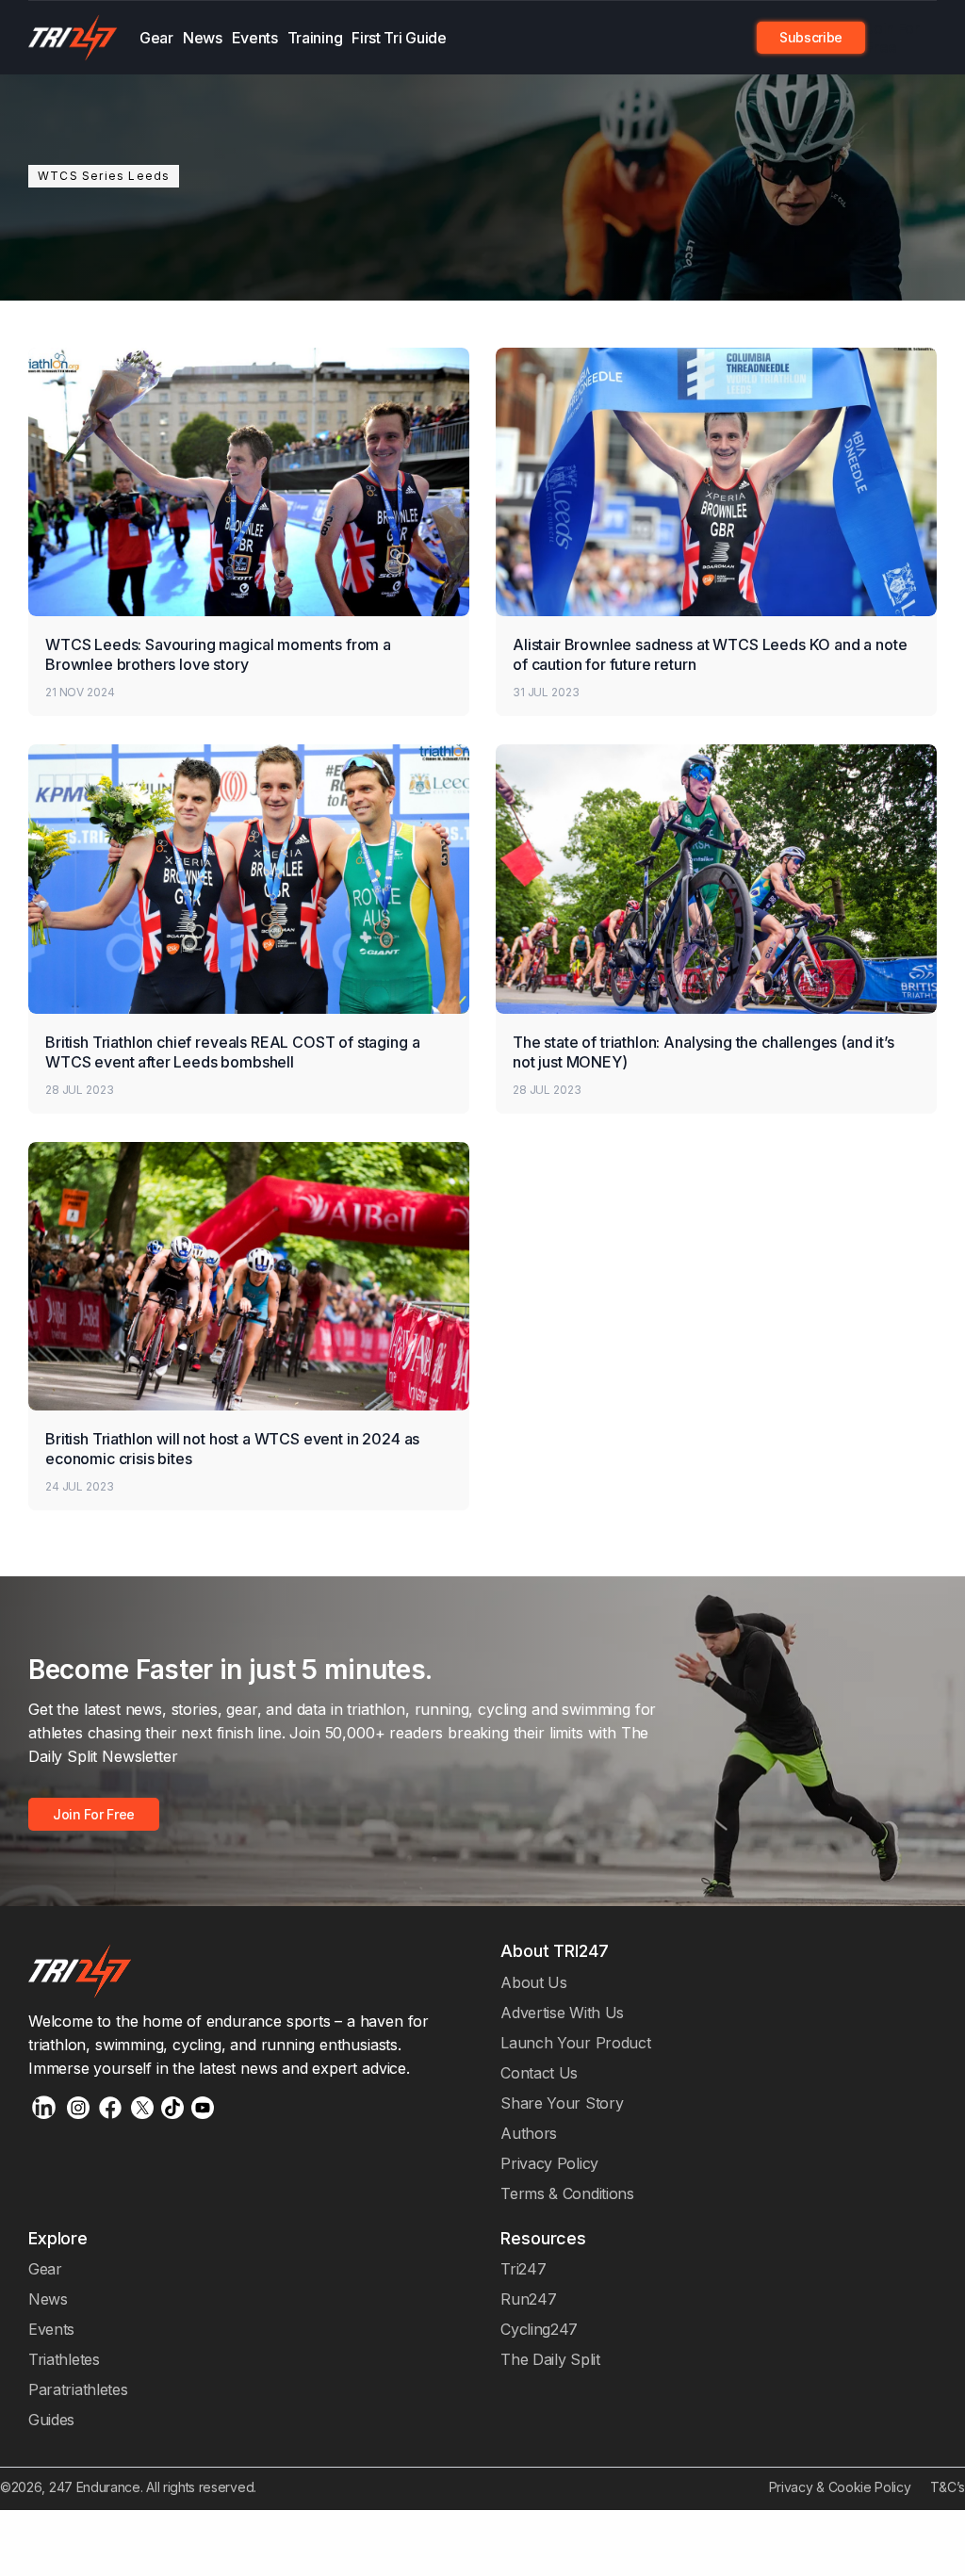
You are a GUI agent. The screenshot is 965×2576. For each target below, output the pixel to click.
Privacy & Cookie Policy (840, 2487)
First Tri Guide (399, 38)
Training (315, 38)
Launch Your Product (575, 2043)
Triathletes (64, 2359)
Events (255, 38)
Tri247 (523, 2269)
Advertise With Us (562, 2013)
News (203, 38)
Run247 (528, 2299)
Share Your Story (562, 2103)
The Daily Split (550, 2359)
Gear (156, 38)
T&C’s (948, 2487)
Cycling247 (539, 2329)
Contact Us (539, 2073)
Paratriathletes (78, 2389)
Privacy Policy (549, 2163)
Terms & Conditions (567, 2193)
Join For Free (892, 38)
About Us (534, 1982)
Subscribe (811, 37)
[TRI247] (73, 38)
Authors (529, 2133)
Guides (51, 2420)
